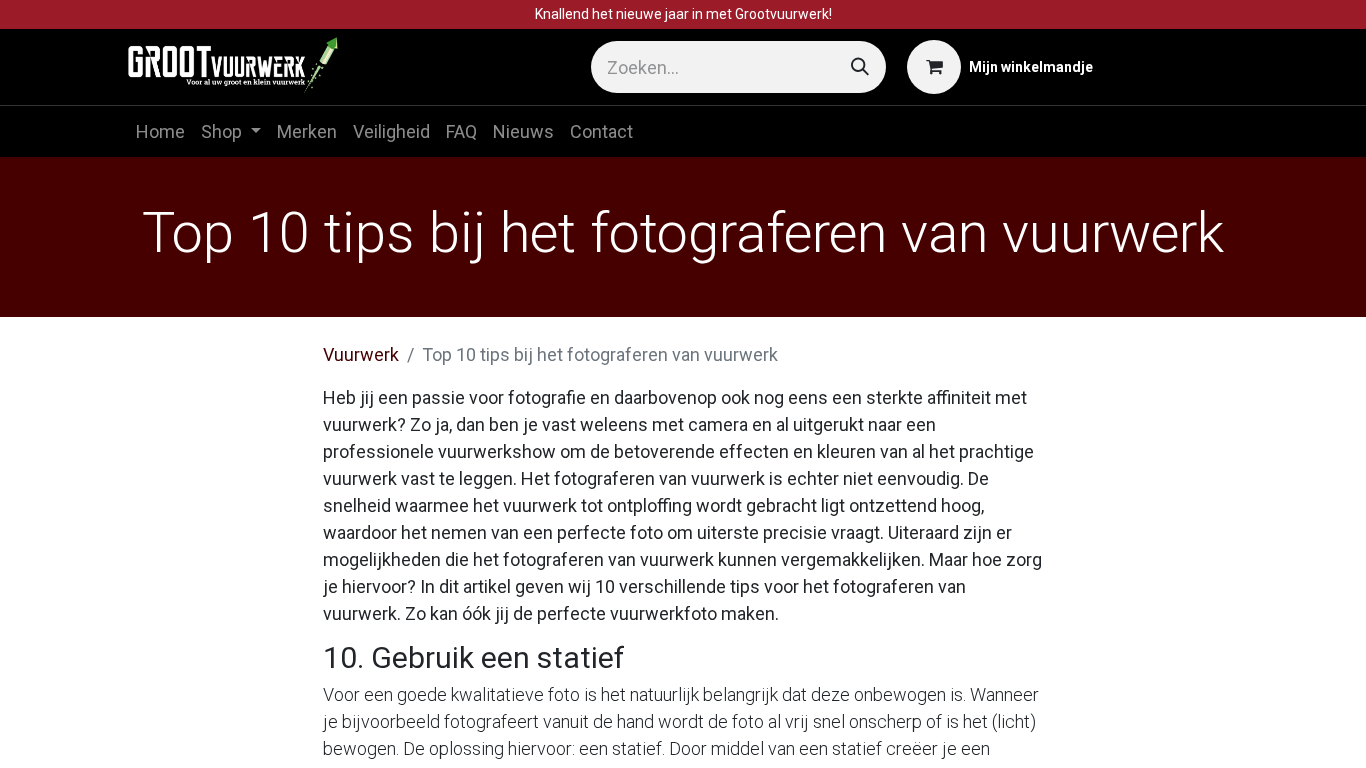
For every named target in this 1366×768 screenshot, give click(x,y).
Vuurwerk (361, 354)
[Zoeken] (860, 67)
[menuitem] (160, 131)
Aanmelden (1176, 67)
